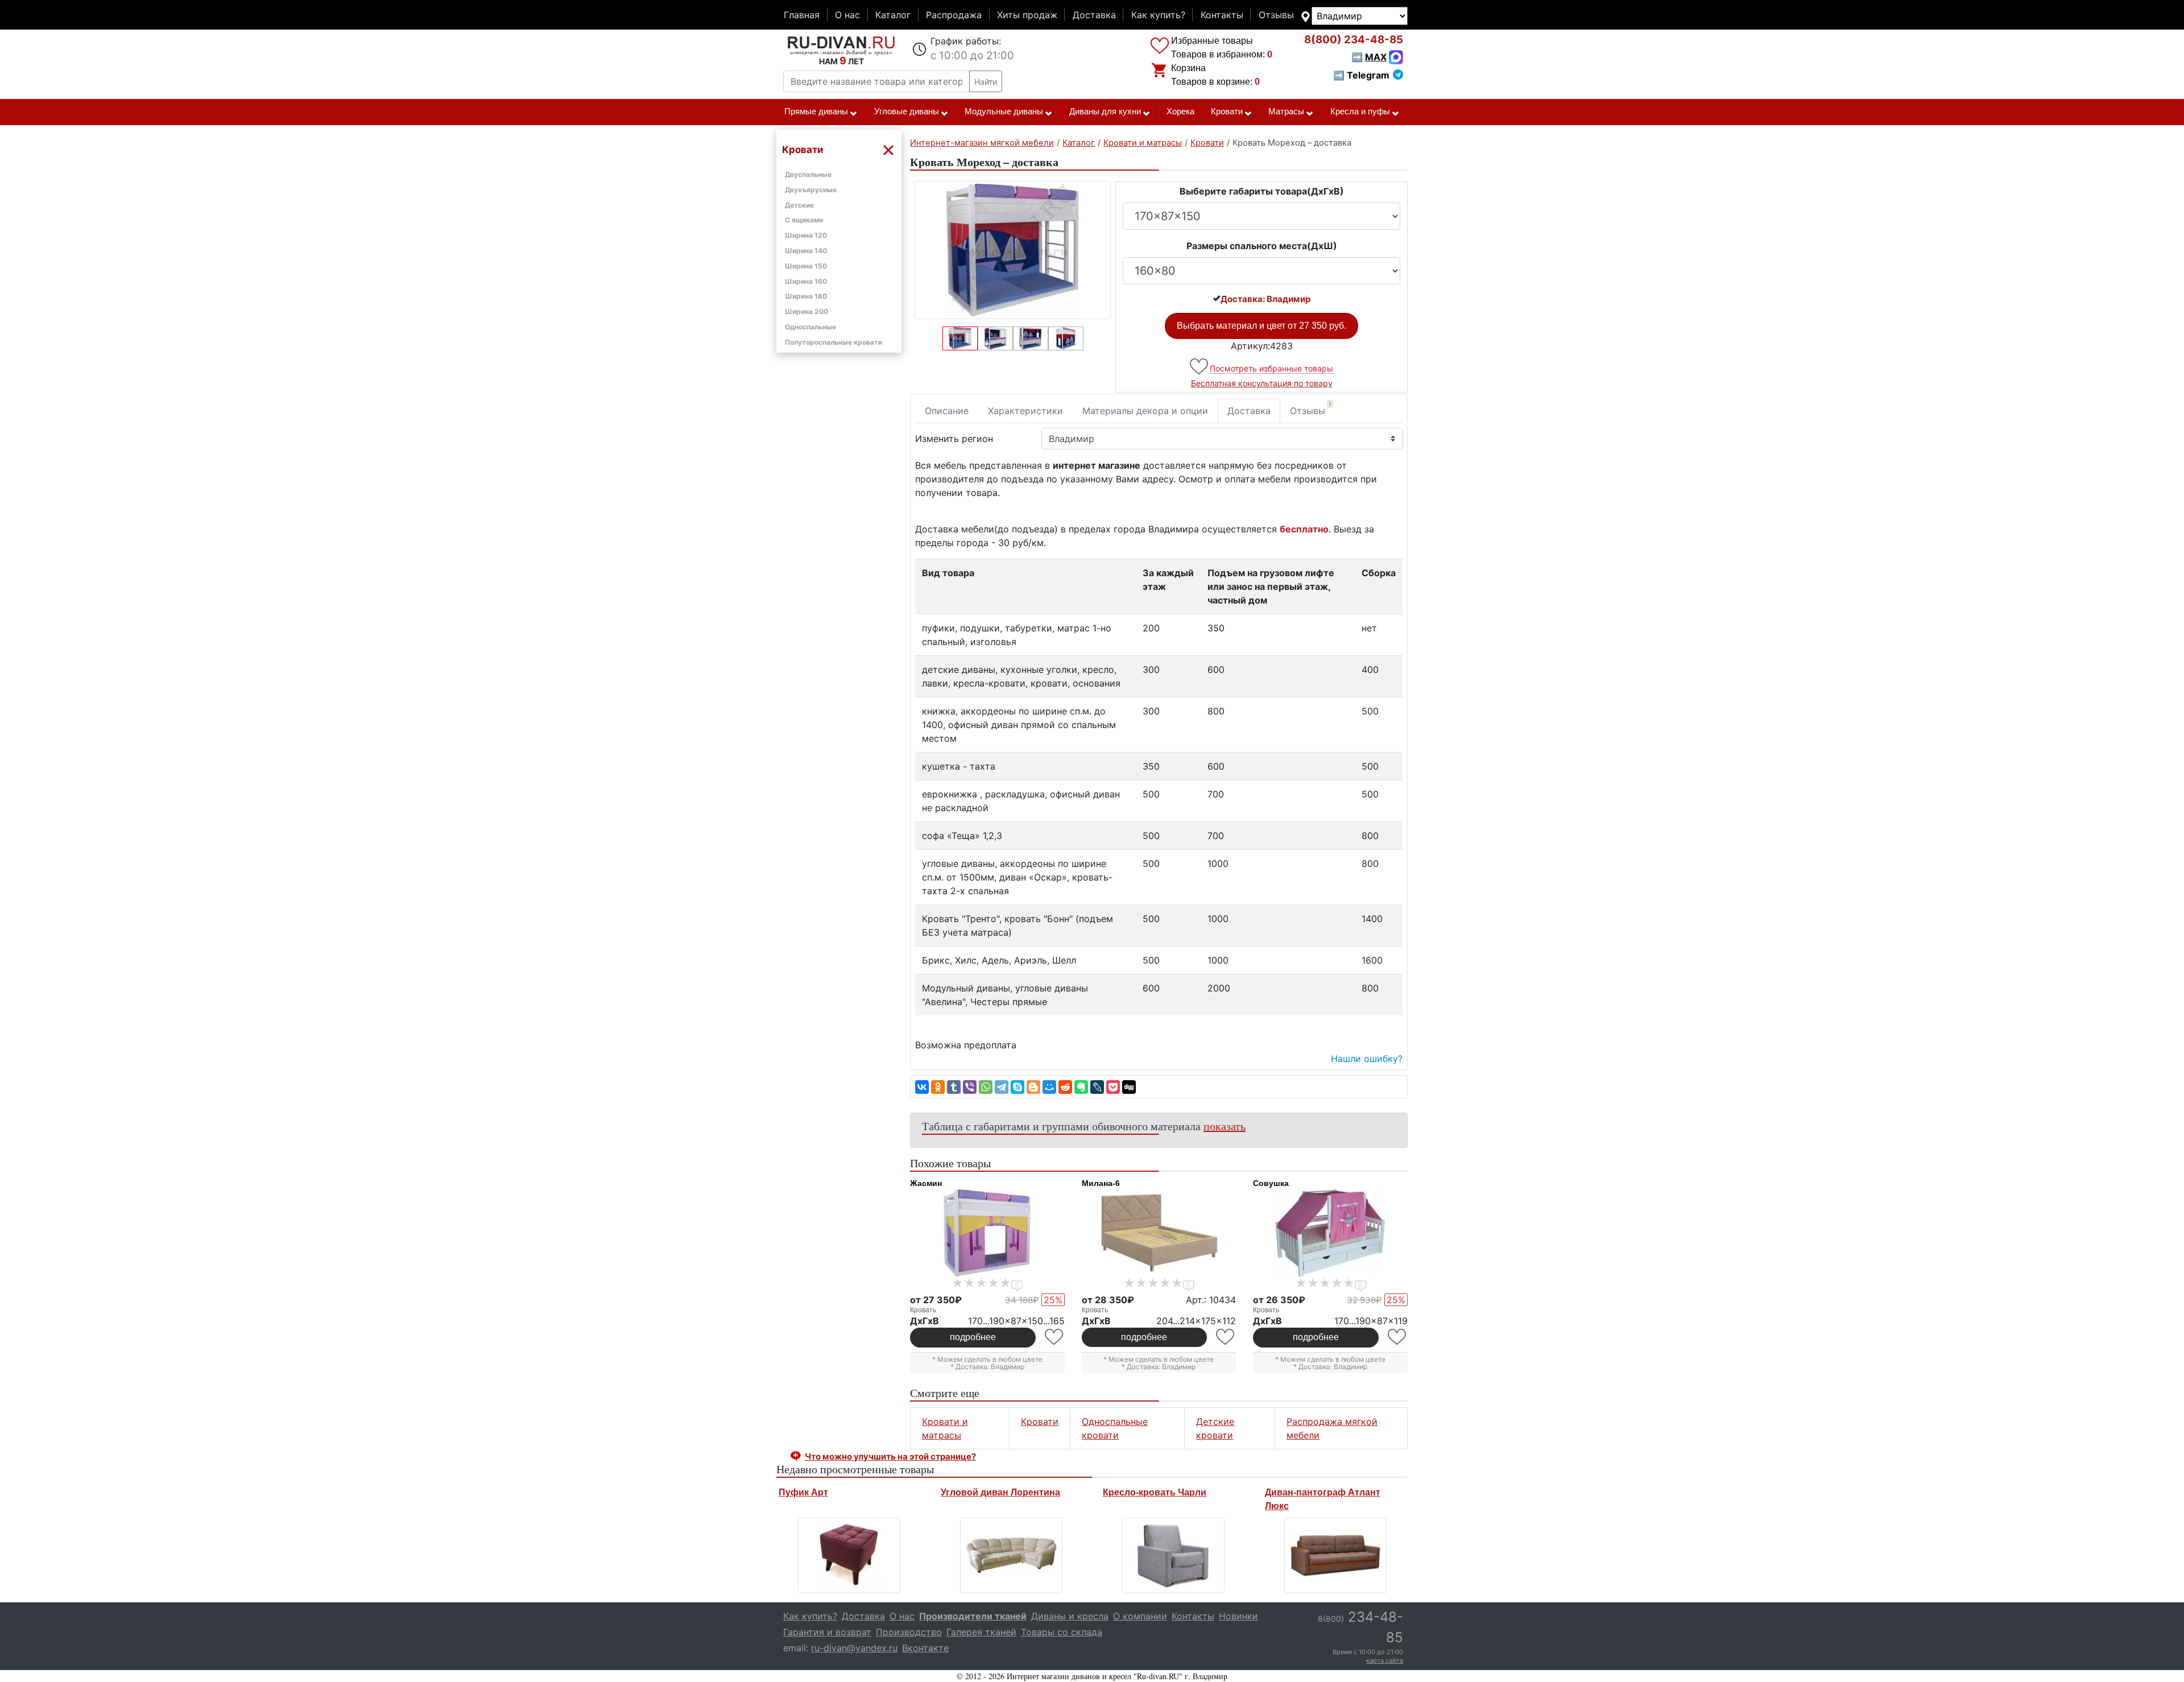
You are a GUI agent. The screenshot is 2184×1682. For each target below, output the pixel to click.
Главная (802, 15)
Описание (947, 411)
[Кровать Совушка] (1330, 1233)
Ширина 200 (806, 311)
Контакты (1222, 15)
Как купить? (1158, 15)
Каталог (893, 15)
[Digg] (1129, 1087)
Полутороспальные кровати (834, 342)
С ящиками (804, 220)
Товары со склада (1062, 1632)
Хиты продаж (1027, 15)
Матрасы (1286, 111)
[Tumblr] (954, 1087)
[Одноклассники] (938, 1087)
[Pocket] (1113, 1087)
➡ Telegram (1361, 75)
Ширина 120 (806, 235)
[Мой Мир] (1049, 1087)
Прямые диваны (816, 111)
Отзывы (1276, 15)
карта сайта (1385, 1660)
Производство (909, 1632)
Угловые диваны (907, 111)
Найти (986, 82)
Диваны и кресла (1070, 1616)
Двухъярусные (811, 190)
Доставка (1094, 15)
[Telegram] (1002, 1087)
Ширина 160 (806, 281)
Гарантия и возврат (827, 1632)
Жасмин (926, 1183)
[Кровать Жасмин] (987, 1233)
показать (1225, 1126)
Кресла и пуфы (1360, 111)
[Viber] (970, 1087)
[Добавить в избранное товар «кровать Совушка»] (1398, 1337)
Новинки (1238, 1616)
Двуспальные (808, 174)
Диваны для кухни (1105, 111)
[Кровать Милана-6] (1159, 1233)
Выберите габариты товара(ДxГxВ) (1262, 191)
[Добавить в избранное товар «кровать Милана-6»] (1226, 1337)
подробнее (973, 1337)
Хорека (1180, 111)
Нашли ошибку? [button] (1367, 1059)
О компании (1140, 1616)
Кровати (1227, 111)
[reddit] (1065, 1087)
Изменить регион (954, 439)
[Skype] (1017, 1087)
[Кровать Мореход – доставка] (1013, 250)
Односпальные (810, 327)
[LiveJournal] (1097, 1087)
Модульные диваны (1004, 111)
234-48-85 (1354, 40)
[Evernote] (1081, 1087)
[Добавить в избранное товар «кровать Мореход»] (1200, 367)
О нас (847, 15)
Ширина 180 (806, 296)
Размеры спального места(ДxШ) (1262, 246)
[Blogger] (1033, 1087)
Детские (799, 205)
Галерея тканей (981, 1632)
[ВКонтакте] (922, 1087)
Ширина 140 (806, 251)
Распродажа (954, 15)
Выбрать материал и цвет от (1261, 326)
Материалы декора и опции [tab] (1145, 411)
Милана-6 (1101, 1183)
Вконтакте (925, 1648)
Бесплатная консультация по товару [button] (1262, 383)
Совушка (1271, 1183)
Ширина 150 (806, 266)
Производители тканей (973, 1616)
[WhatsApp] (986, 1087)
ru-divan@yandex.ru (854, 1648)
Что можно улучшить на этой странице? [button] (890, 1456)
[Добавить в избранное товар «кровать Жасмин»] (1055, 1337)
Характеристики (1025, 411)
